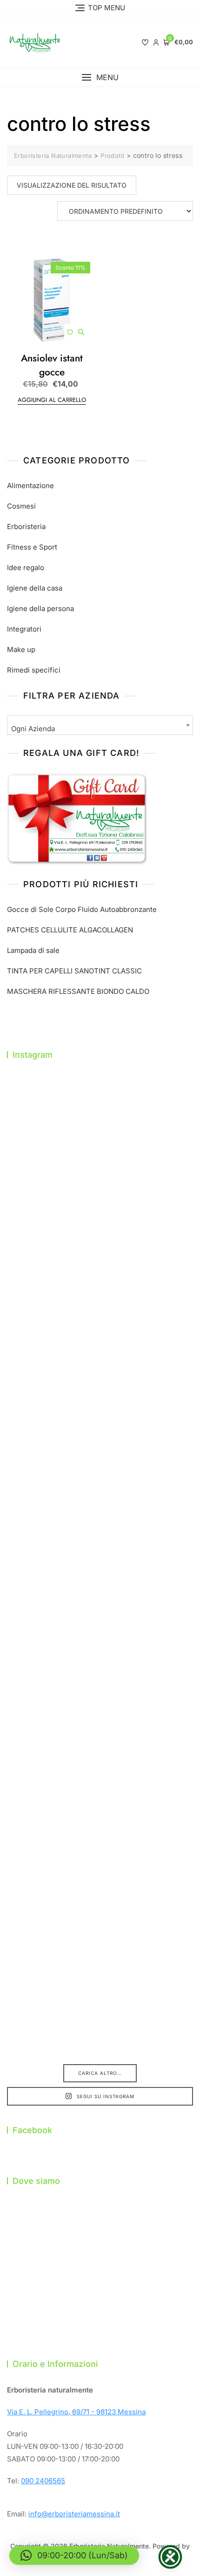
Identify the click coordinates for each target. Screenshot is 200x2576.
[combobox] (100, 725)
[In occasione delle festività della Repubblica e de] (100, 1568)
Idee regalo (26, 568)
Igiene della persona (40, 608)
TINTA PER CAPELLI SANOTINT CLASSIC (74, 971)
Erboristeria (26, 527)
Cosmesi (21, 506)
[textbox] (100, 729)
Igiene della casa (35, 588)
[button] (100, 78)
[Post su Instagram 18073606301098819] (100, 1677)
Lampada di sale (33, 950)
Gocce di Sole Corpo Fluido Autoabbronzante (82, 909)
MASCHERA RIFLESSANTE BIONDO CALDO (78, 991)
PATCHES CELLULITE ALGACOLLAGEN (70, 930)
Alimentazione (30, 486)
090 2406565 (43, 2481)
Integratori (24, 629)
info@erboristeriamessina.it (74, 2514)
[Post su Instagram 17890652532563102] (100, 1350)
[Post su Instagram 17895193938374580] (100, 1132)
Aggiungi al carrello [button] (52, 400)
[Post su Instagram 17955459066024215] (100, 2004)
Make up (21, 649)
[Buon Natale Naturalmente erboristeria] (100, 1895)
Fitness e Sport (32, 547)
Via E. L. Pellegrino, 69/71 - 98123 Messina (76, 2412)
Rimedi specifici (34, 670)
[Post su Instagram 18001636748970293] (100, 1241)
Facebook (32, 2130)
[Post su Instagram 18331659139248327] (100, 1459)
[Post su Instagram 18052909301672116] (100, 1786)
